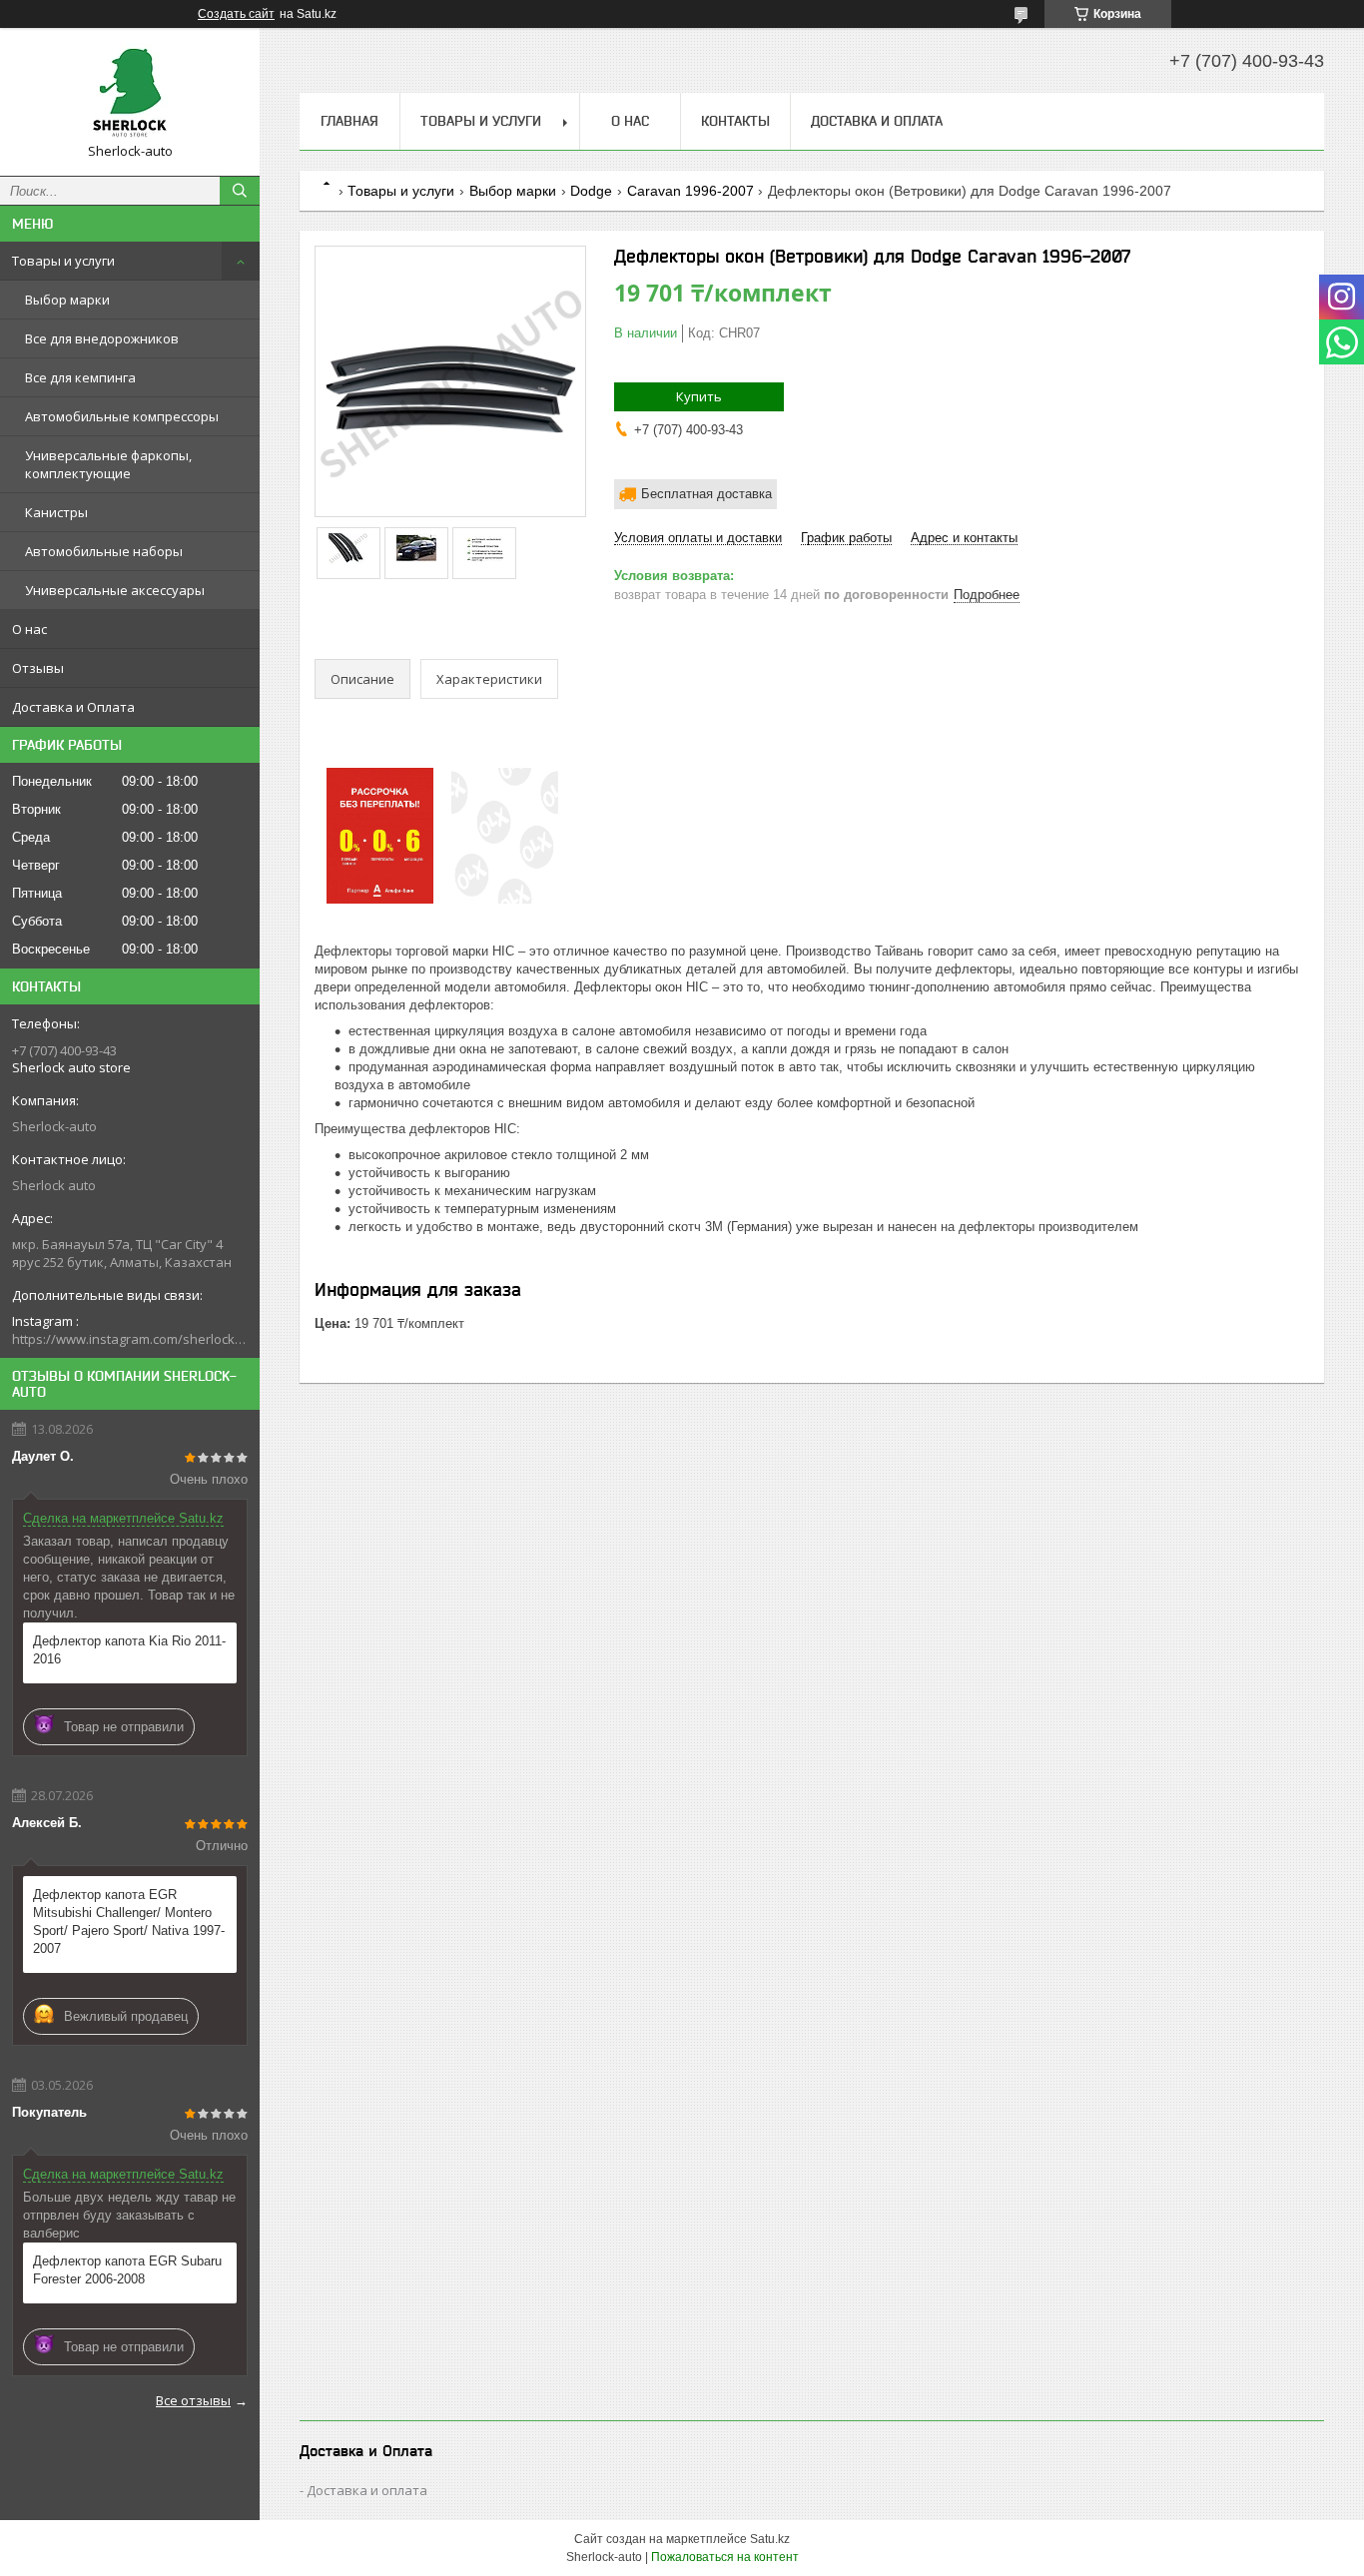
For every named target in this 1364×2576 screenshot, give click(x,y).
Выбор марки (67, 300)
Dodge (591, 191)
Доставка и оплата (367, 2490)
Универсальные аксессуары (115, 590)
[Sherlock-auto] (130, 93)
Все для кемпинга (80, 377)
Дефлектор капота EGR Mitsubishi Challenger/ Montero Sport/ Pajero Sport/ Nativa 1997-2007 (129, 1922)
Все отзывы (193, 2400)
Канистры (56, 512)
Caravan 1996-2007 (690, 191)
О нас (29, 629)
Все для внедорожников (102, 338)
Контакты (735, 121)
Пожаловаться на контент (725, 2557)
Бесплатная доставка (706, 494)
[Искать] (240, 191)
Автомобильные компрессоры (122, 416)
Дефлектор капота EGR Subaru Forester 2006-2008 (127, 2270)
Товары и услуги (63, 261)
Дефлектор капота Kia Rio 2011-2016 (129, 1650)
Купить (699, 396)
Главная (349, 121)
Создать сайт (236, 14)
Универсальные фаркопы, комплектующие (108, 464)
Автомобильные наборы (104, 551)
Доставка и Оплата (73, 707)
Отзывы (38, 668)
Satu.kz (770, 2539)
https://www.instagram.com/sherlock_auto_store (130, 1339)
